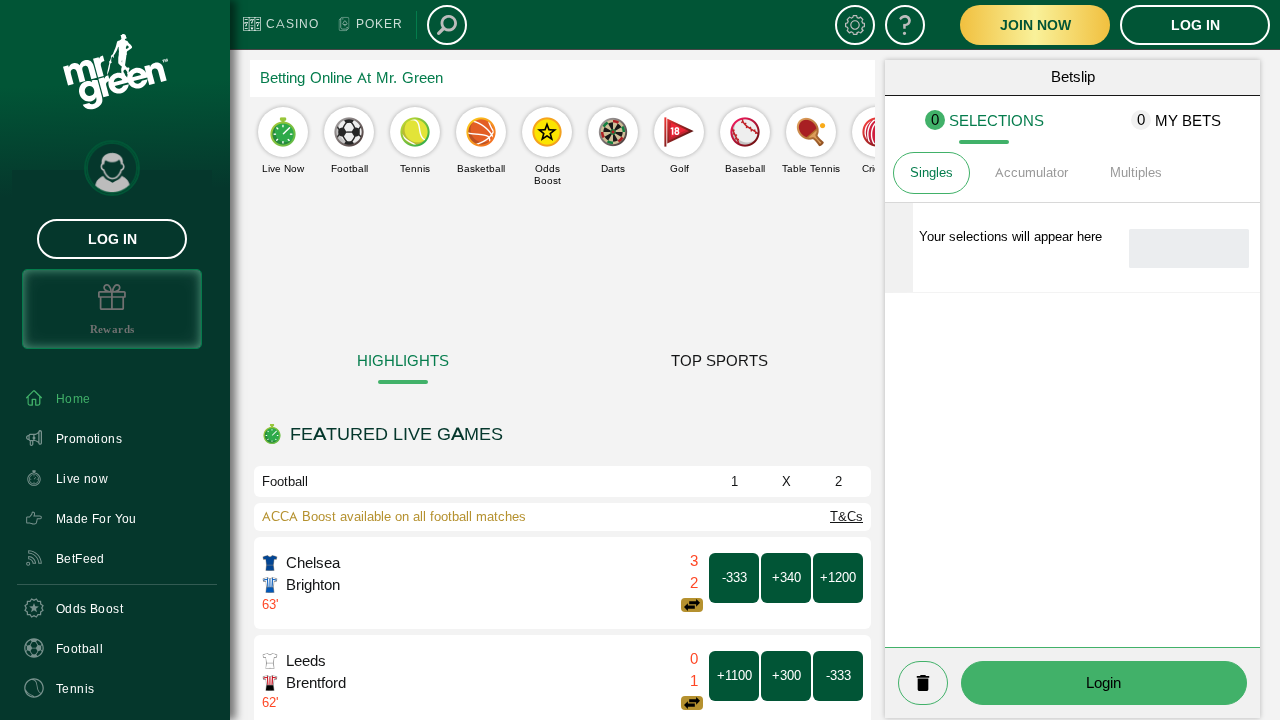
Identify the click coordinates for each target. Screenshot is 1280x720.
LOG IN (112, 239)
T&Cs (846, 517)
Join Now (1035, 25)
